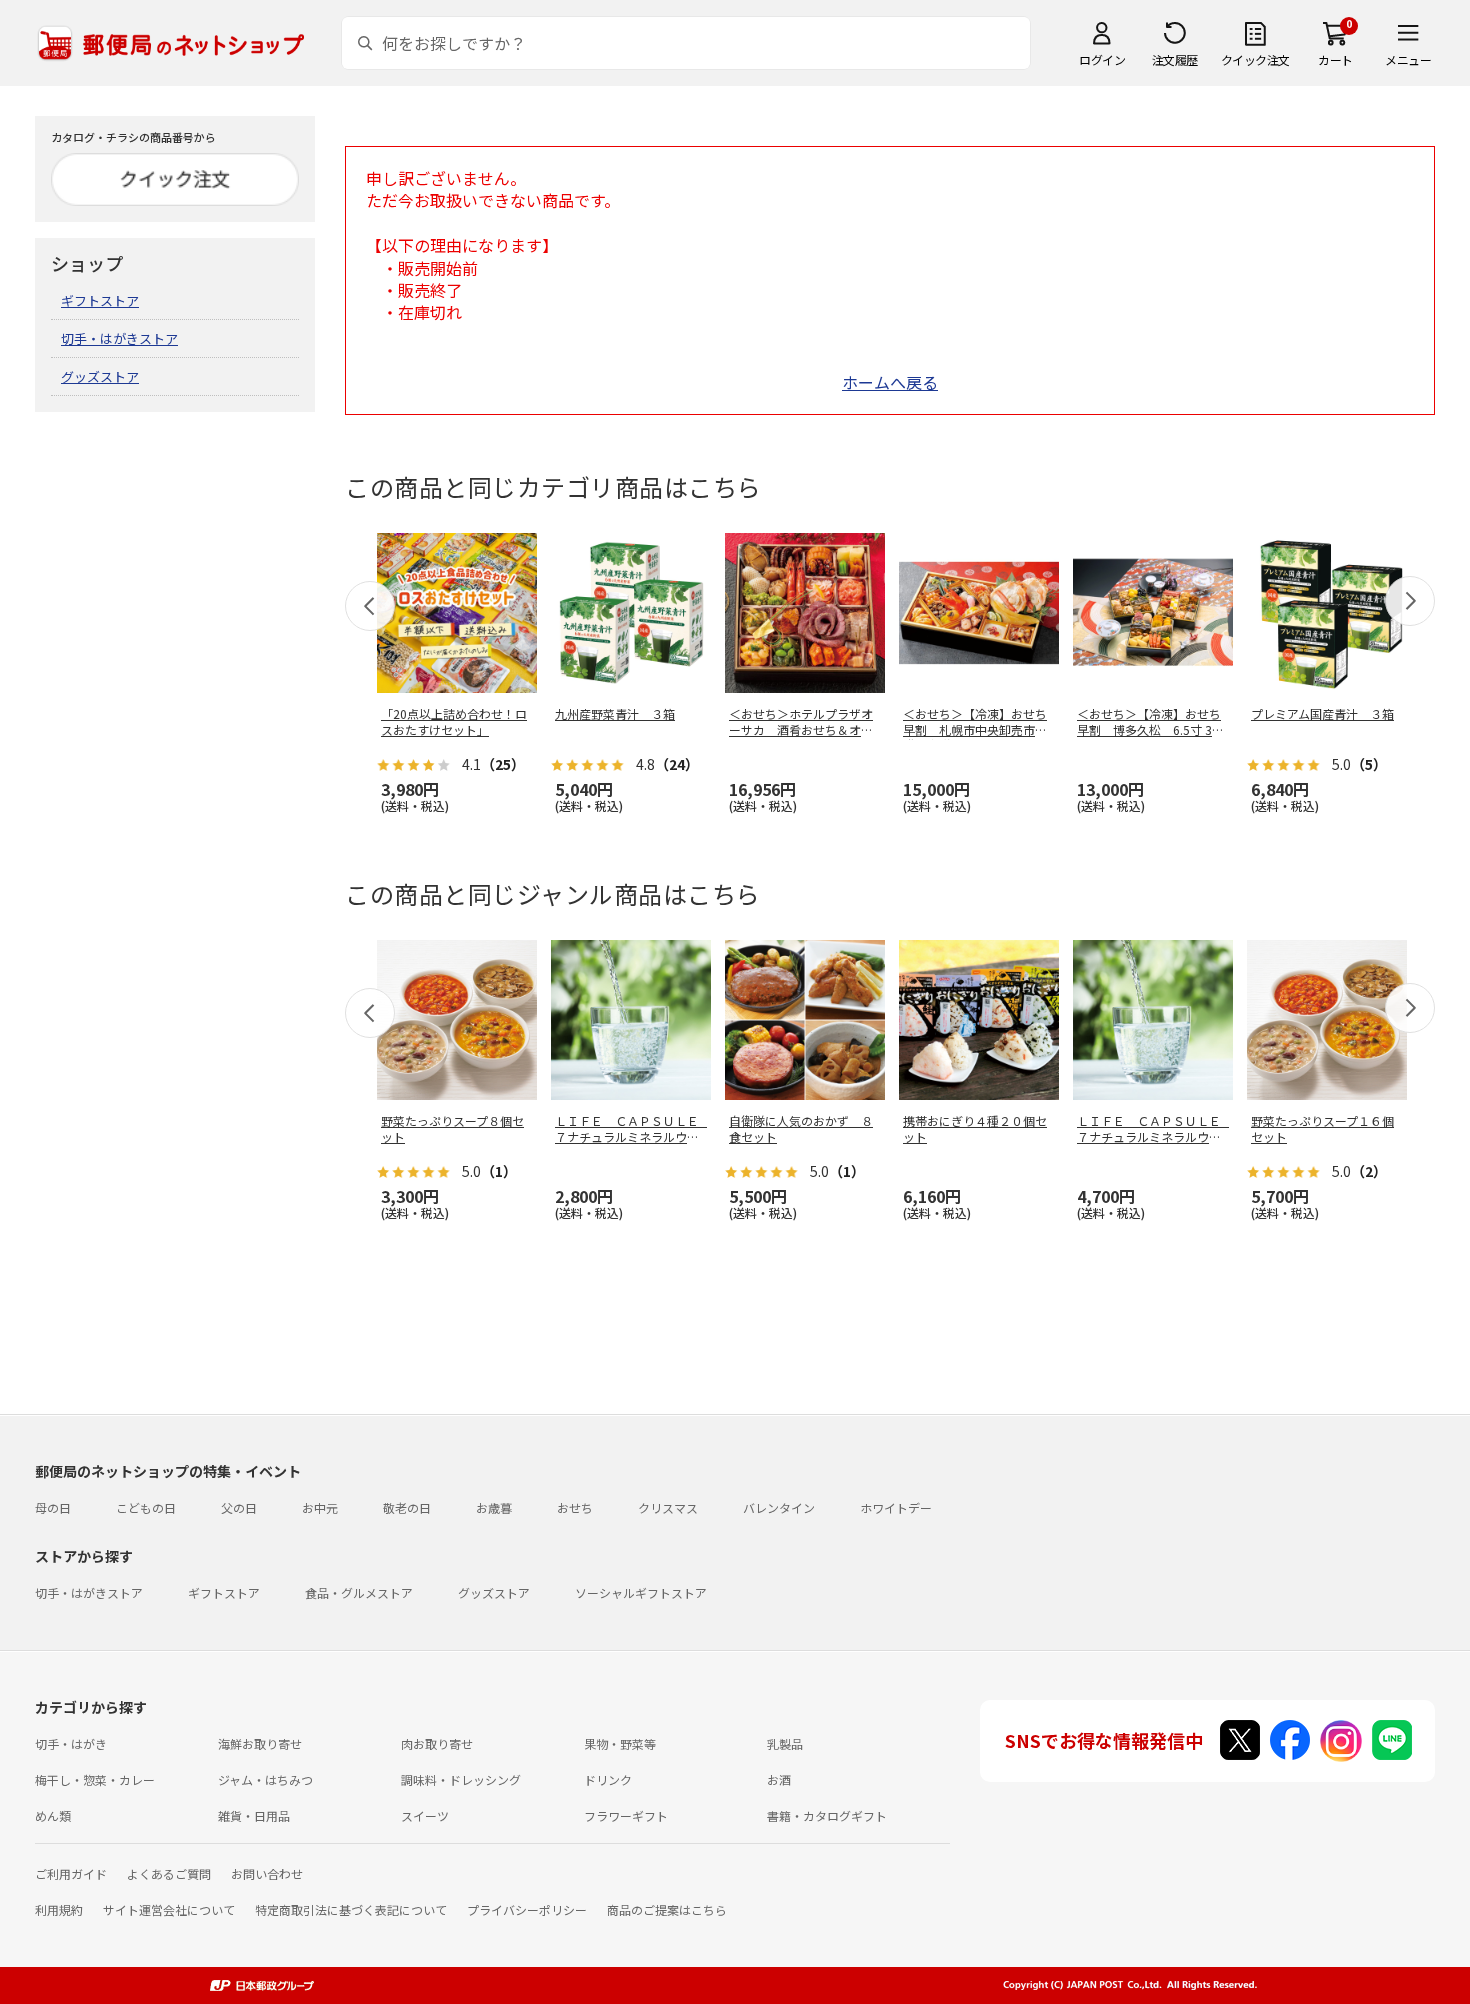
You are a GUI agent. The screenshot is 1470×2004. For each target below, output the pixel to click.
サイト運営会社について (169, 1909)
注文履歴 (1175, 59)
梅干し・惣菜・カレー (95, 1779)
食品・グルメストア (359, 1592)
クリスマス (668, 1507)
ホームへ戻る (890, 382)
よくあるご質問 (169, 1873)
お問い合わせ (267, 1873)
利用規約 (59, 1909)
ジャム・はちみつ (265, 1779)
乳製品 (785, 1743)
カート (1335, 59)
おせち (575, 1507)
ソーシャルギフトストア (641, 1592)
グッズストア (100, 376)
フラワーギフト (626, 1815)
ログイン (1102, 59)
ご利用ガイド (71, 1873)
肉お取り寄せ (437, 1743)
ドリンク (608, 1779)
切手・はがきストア (119, 338)
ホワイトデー (896, 1507)
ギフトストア (100, 300)
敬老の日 (407, 1507)
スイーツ (425, 1815)
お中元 (320, 1507)
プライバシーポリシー (527, 1909)
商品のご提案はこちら (667, 1909)
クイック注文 (1255, 59)
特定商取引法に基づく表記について (351, 1909)
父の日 (239, 1507)
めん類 (53, 1815)
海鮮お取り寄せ (260, 1743)
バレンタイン (779, 1507)
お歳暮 (494, 1507)
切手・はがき (71, 1743)
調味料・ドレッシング (461, 1779)
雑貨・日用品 (254, 1815)
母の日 (53, 1507)
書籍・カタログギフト (827, 1815)
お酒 (779, 1779)
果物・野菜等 (620, 1743)
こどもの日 (146, 1507)
